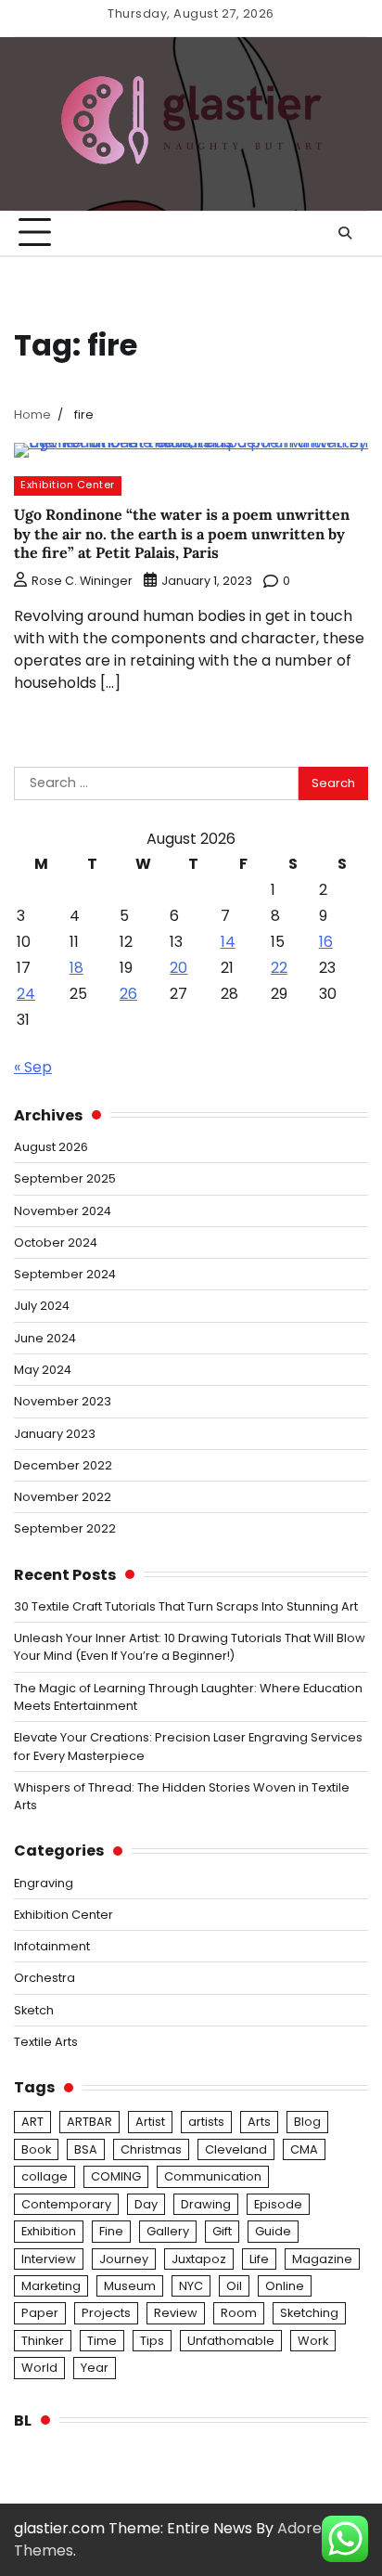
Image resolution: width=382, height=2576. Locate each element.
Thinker (43, 2341)
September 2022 (65, 1528)
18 (76, 968)
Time (102, 2341)
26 (128, 994)
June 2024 (45, 1338)
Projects (106, 2313)
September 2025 (65, 1178)
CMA (304, 2149)
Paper (40, 2313)
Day (146, 2204)
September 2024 (65, 1274)
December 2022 (63, 1465)
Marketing (51, 2286)
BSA (86, 2149)
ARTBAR (89, 2122)
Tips (152, 2341)
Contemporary (66, 2204)
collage (45, 2176)
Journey (124, 2259)
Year (95, 2368)
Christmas (151, 2149)
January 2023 (55, 1434)
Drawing (206, 2204)
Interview (49, 2259)
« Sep (33, 1067)
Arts (259, 2122)
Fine (111, 2231)
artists (206, 2122)
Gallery (168, 2231)
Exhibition (49, 2231)
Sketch (34, 2010)
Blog (307, 2122)
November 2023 (63, 1401)
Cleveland (236, 2149)
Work (313, 2341)
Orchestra (45, 1978)
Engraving (44, 1883)
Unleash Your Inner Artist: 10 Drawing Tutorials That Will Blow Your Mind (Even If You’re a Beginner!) (190, 1647)
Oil (234, 2286)
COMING (116, 2176)
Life (259, 2259)
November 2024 (63, 1211)
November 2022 (63, 1497)
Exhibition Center (68, 485)
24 (26, 994)
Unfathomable (231, 2341)
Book (36, 2149)
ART (32, 2122)
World (39, 2368)
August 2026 (51, 1147)
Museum (130, 2286)
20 (178, 968)
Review (176, 2313)
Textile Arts (46, 2042)
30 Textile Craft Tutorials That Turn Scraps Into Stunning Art (186, 1606)
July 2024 (42, 1306)
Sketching (309, 2313)
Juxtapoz (199, 2259)
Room (239, 2313)
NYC (191, 2286)
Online (285, 2286)
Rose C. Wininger (82, 581)
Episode (278, 2204)
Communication (213, 2176)
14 (228, 942)
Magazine (322, 2259)
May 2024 (43, 1370)
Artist (150, 2122)
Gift (222, 2231)
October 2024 (56, 1243)
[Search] (345, 233)
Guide (273, 2231)
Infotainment (52, 1946)
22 (279, 968)
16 (326, 942)
